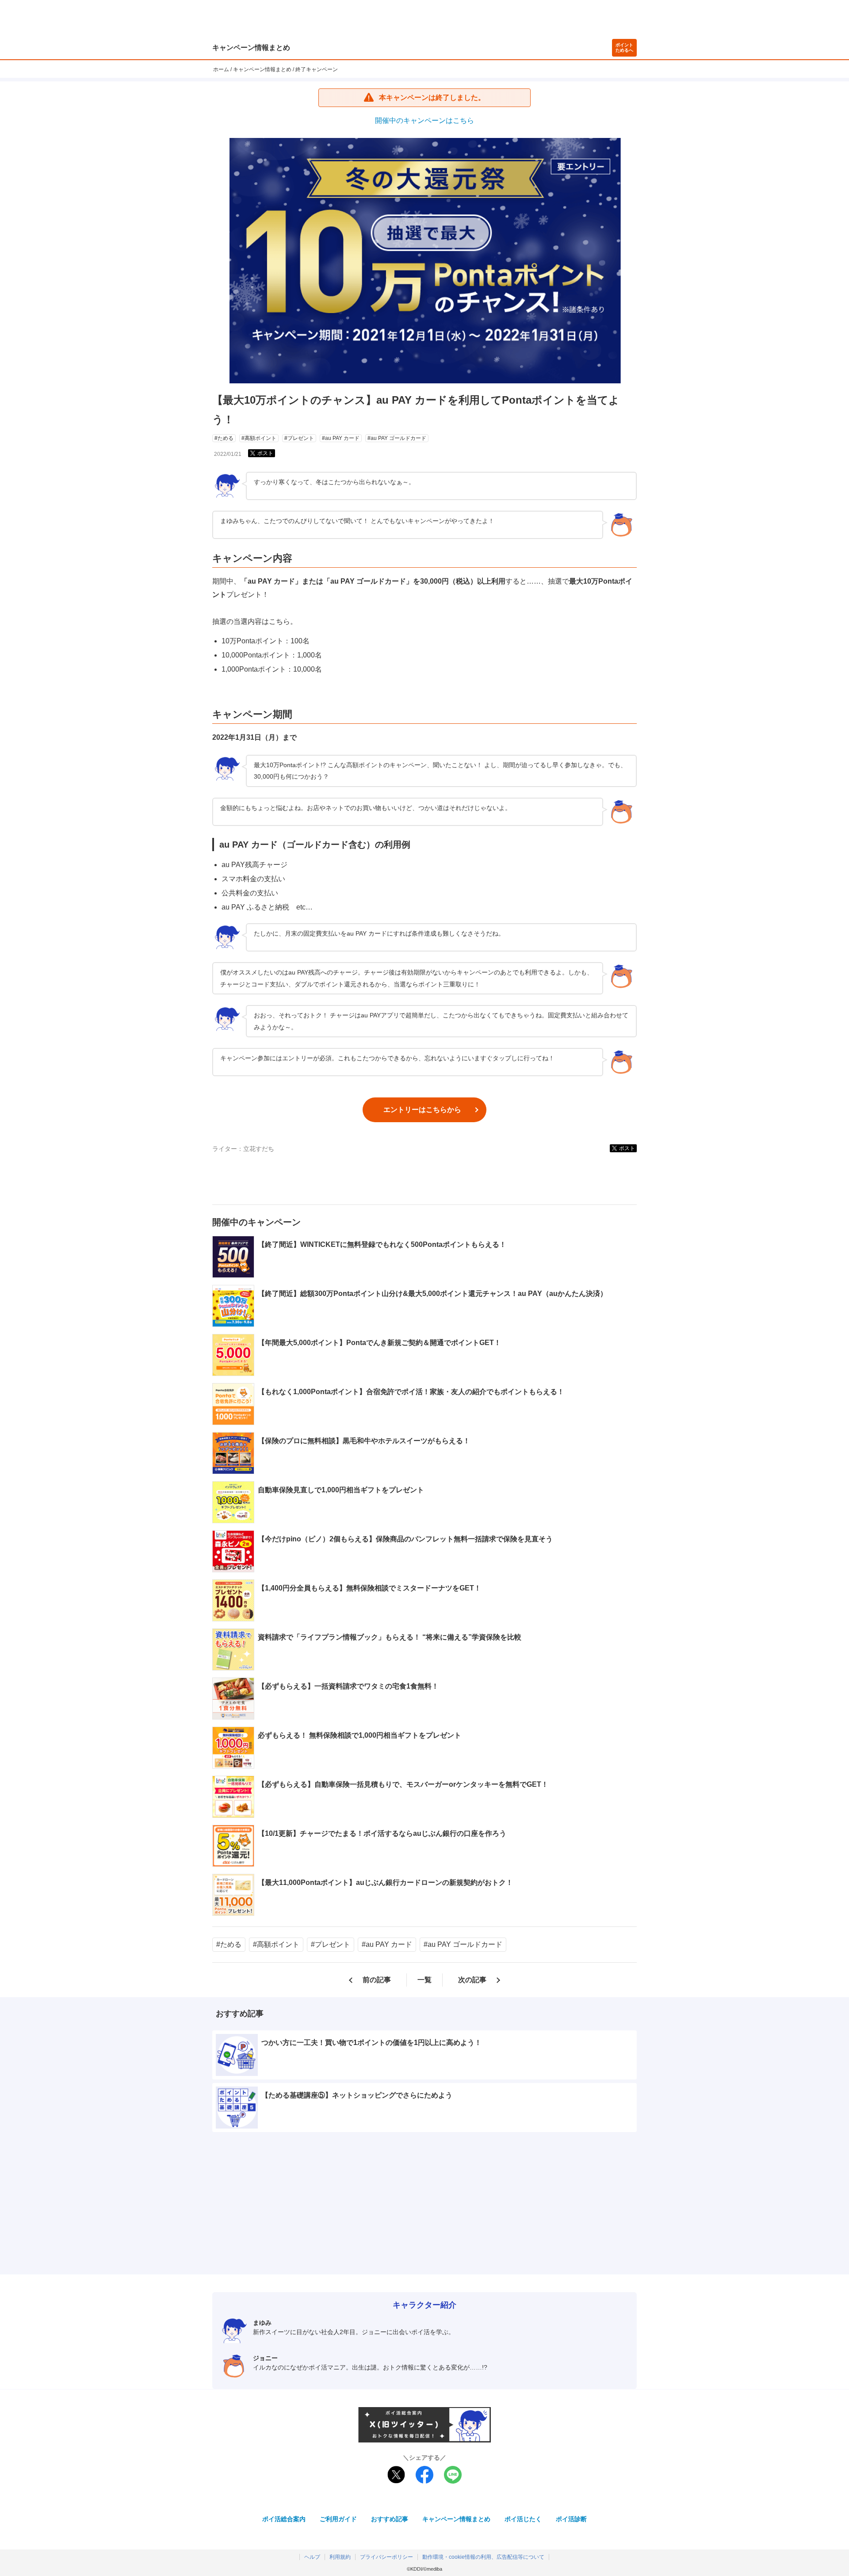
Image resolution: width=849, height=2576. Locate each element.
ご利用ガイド (338, 2519)
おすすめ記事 (390, 2519)
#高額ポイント (259, 438)
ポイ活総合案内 (284, 2519)
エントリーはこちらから (422, 1110)
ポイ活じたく (523, 2519)
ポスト (265, 453)
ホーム (221, 69)
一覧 (424, 1980)
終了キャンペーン (317, 69)
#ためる (224, 438)
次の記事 (472, 1980)
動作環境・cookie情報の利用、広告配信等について (483, 2557)
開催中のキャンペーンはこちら (424, 120)
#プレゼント (299, 438)
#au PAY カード (341, 438)
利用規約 (340, 2557)
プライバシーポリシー (386, 2557)
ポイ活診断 (571, 2519)
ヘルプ (312, 2557)
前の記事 (377, 1980)
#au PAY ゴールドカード (397, 438)
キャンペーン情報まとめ (251, 48)
